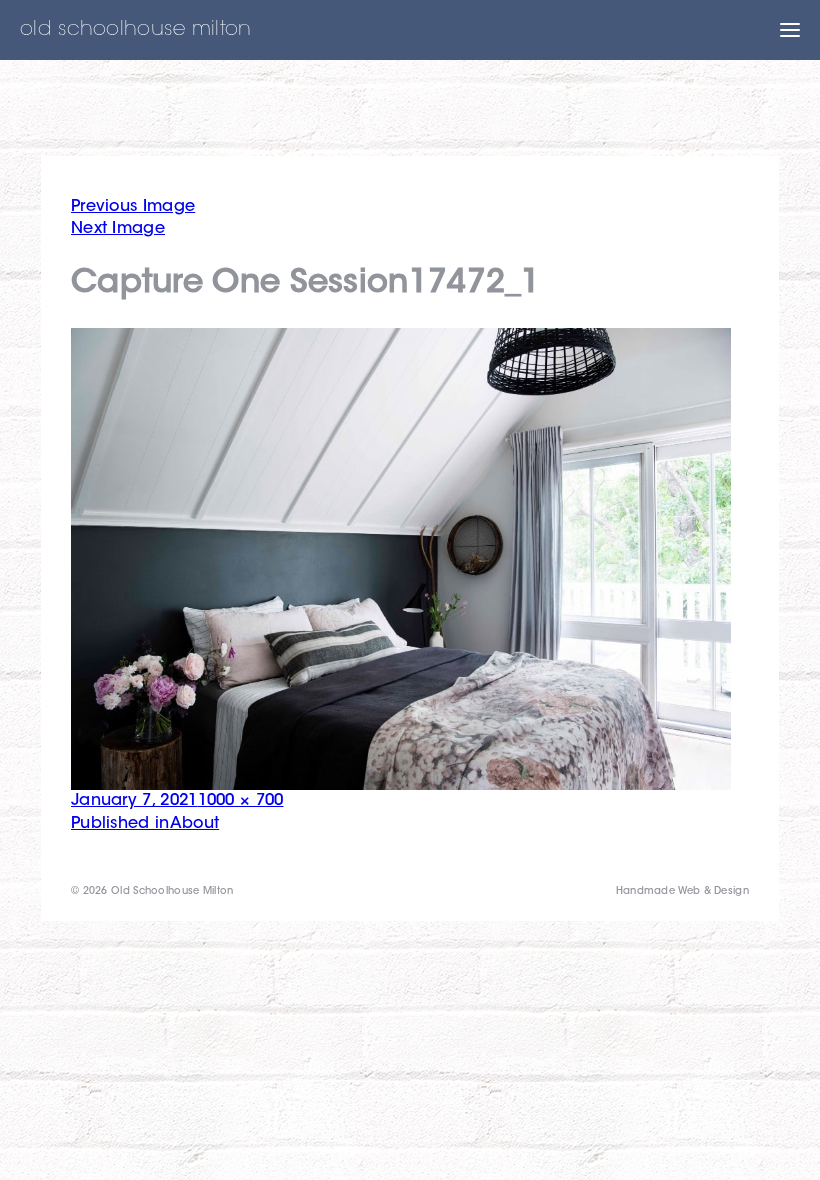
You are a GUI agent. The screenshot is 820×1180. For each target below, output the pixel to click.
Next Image (118, 229)
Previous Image (133, 207)
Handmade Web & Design (682, 892)
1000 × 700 (241, 801)
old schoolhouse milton (136, 30)
